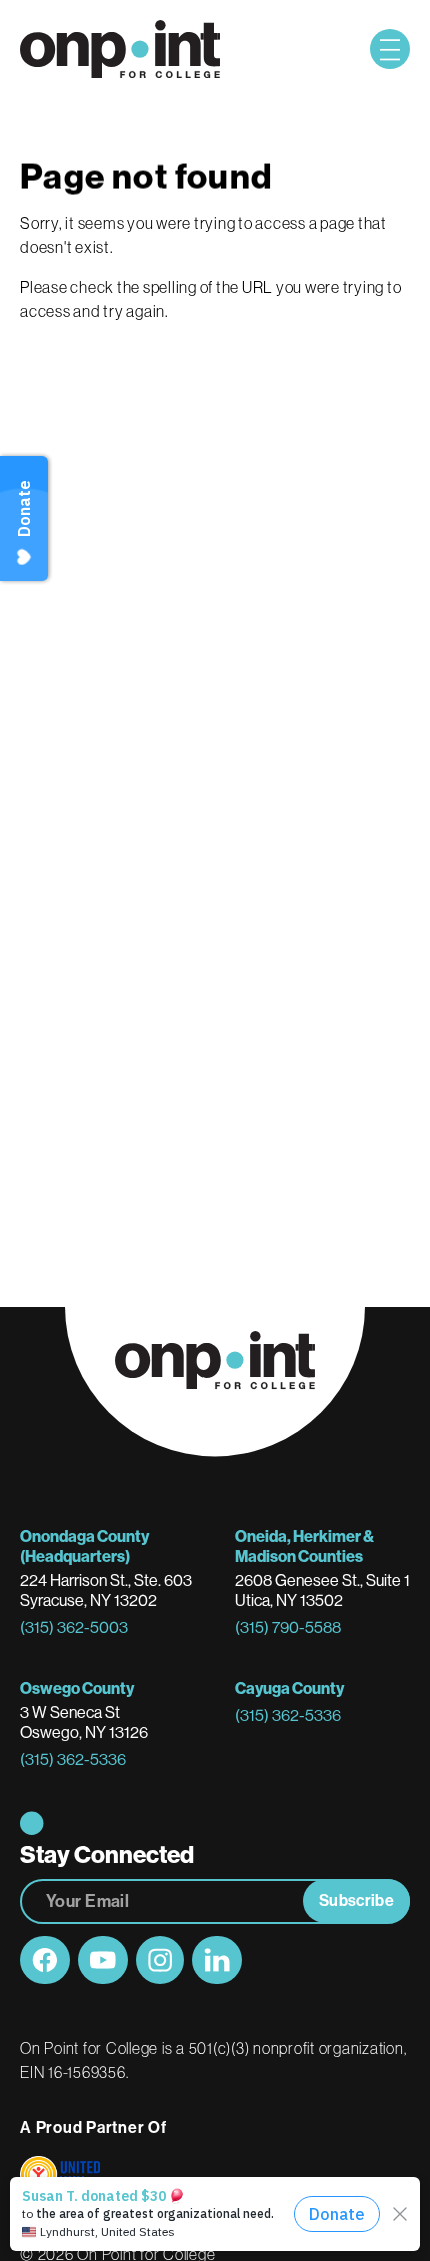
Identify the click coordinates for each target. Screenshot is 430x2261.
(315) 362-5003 (74, 1627)
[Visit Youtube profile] (103, 1960)
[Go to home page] (120, 49)
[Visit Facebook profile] (45, 1960)
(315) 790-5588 (288, 1627)
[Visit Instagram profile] (160, 1960)
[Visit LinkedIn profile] (217, 1960)
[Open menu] (390, 49)
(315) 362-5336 (73, 1759)
